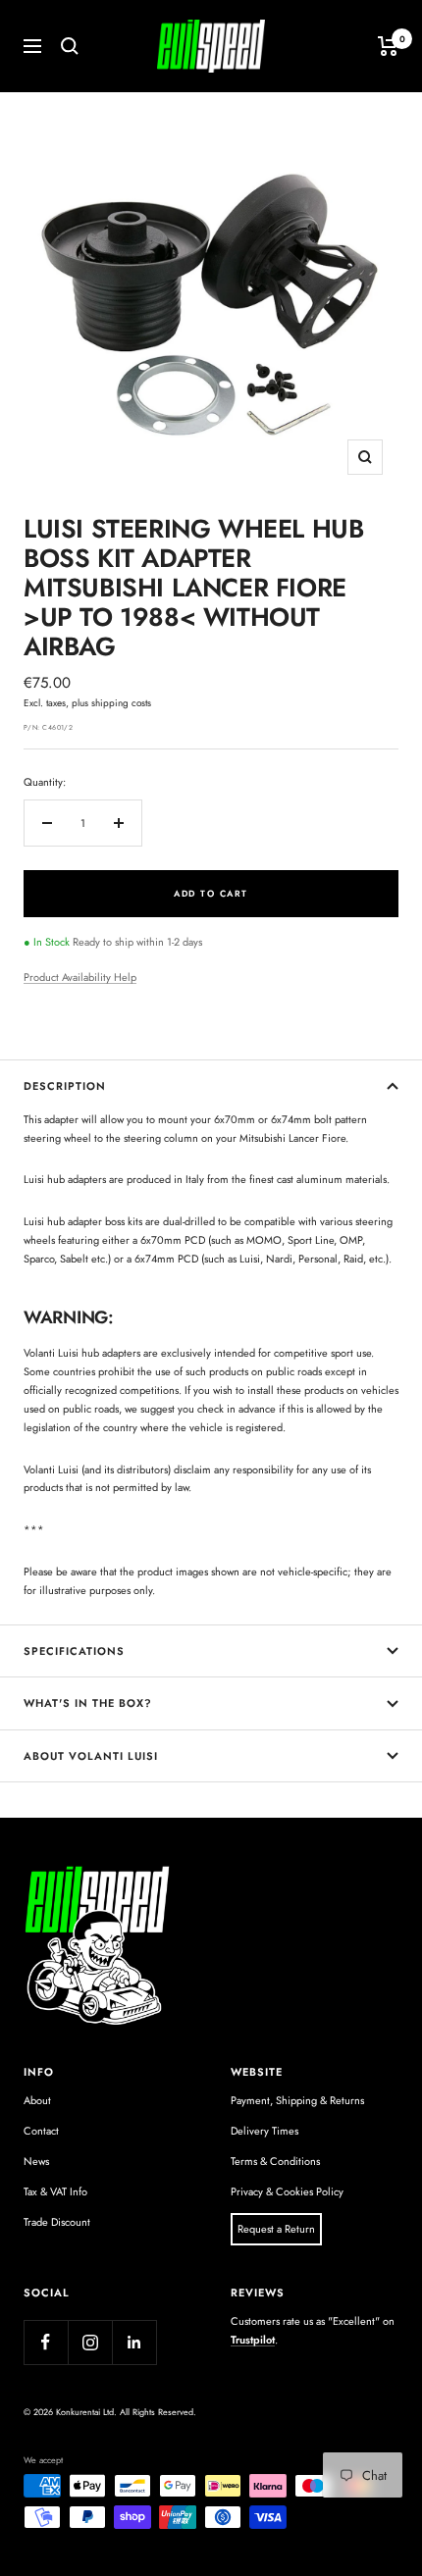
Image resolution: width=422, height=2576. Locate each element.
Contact (41, 2131)
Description (65, 1086)
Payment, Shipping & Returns (297, 2100)
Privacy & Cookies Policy (287, 2191)
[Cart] (388, 46)
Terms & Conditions (275, 2161)
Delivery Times (264, 2131)
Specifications (74, 1651)
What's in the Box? (88, 1703)
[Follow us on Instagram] (90, 2342)
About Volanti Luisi (91, 1756)
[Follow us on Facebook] (46, 2342)
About (37, 2100)
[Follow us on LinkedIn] (134, 2342)
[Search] (70, 46)
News (36, 2161)
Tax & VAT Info (55, 2191)
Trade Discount (57, 2222)
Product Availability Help (80, 977)
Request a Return (276, 2229)
